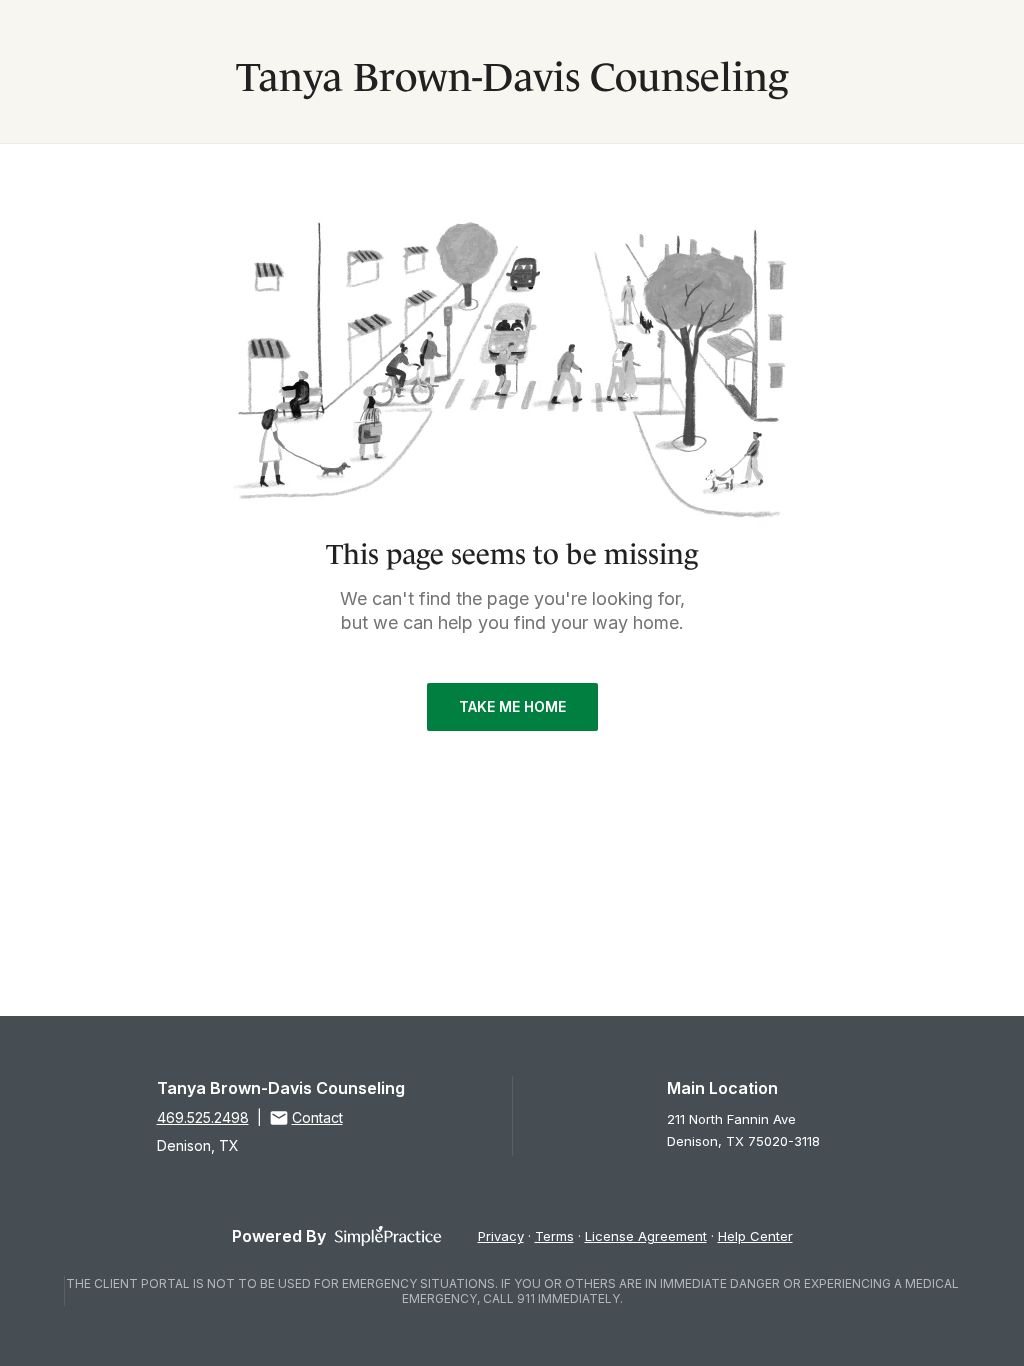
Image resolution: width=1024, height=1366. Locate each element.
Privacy (501, 1236)
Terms (554, 1236)
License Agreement (646, 1236)
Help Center (755, 1236)
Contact (317, 1117)
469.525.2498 (203, 1117)
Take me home (512, 706)
